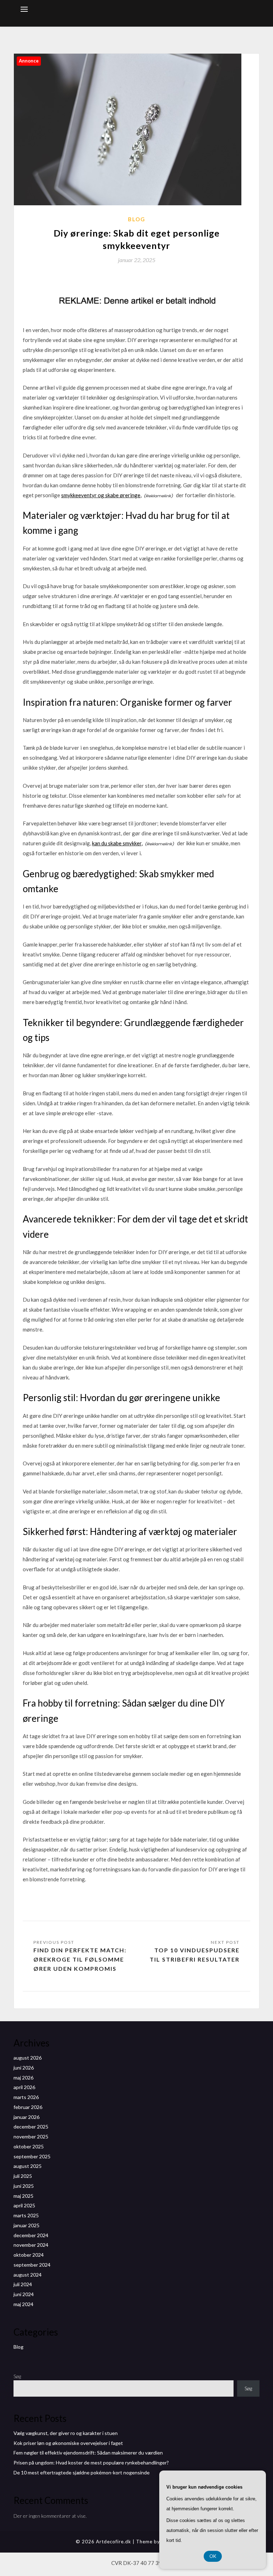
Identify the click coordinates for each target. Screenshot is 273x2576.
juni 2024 (24, 2294)
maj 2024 (23, 2304)
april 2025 (24, 2205)
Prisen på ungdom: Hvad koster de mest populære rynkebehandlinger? (91, 2463)
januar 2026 (26, 2117)
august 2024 (28, 2275)
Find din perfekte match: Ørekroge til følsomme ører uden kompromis (80, 1959)
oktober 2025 (29, 2146)
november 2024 (31, 2245)
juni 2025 (24, 2186)
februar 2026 (28, 2107)
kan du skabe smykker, (117, 843)
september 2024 (32, 2265)
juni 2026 (24, 2068)
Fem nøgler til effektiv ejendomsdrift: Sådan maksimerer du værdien (88, 2453)
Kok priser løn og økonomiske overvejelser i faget (68, 2443)
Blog (137, 219)
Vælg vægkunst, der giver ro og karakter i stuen (66, 2433)
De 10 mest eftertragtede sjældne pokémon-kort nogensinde (82, 2472)
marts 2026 (26, 2097)
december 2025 (31, 2127)
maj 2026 (23, 2078)
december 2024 (31, 2235)
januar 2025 (26, 2225)
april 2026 (24, 2087)
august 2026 (28, 2058)
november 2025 (31, 2136)
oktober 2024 (29, 2255)
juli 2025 (23, 2176)
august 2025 (28, 2166)
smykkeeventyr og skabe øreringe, (101, 495)
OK (213, 2556)
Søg (17, 2376)
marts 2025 (26, 2215)
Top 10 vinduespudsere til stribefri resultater (195, 1955)
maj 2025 (23, 2196)
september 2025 (32, 2156)
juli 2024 (23, 2284)
